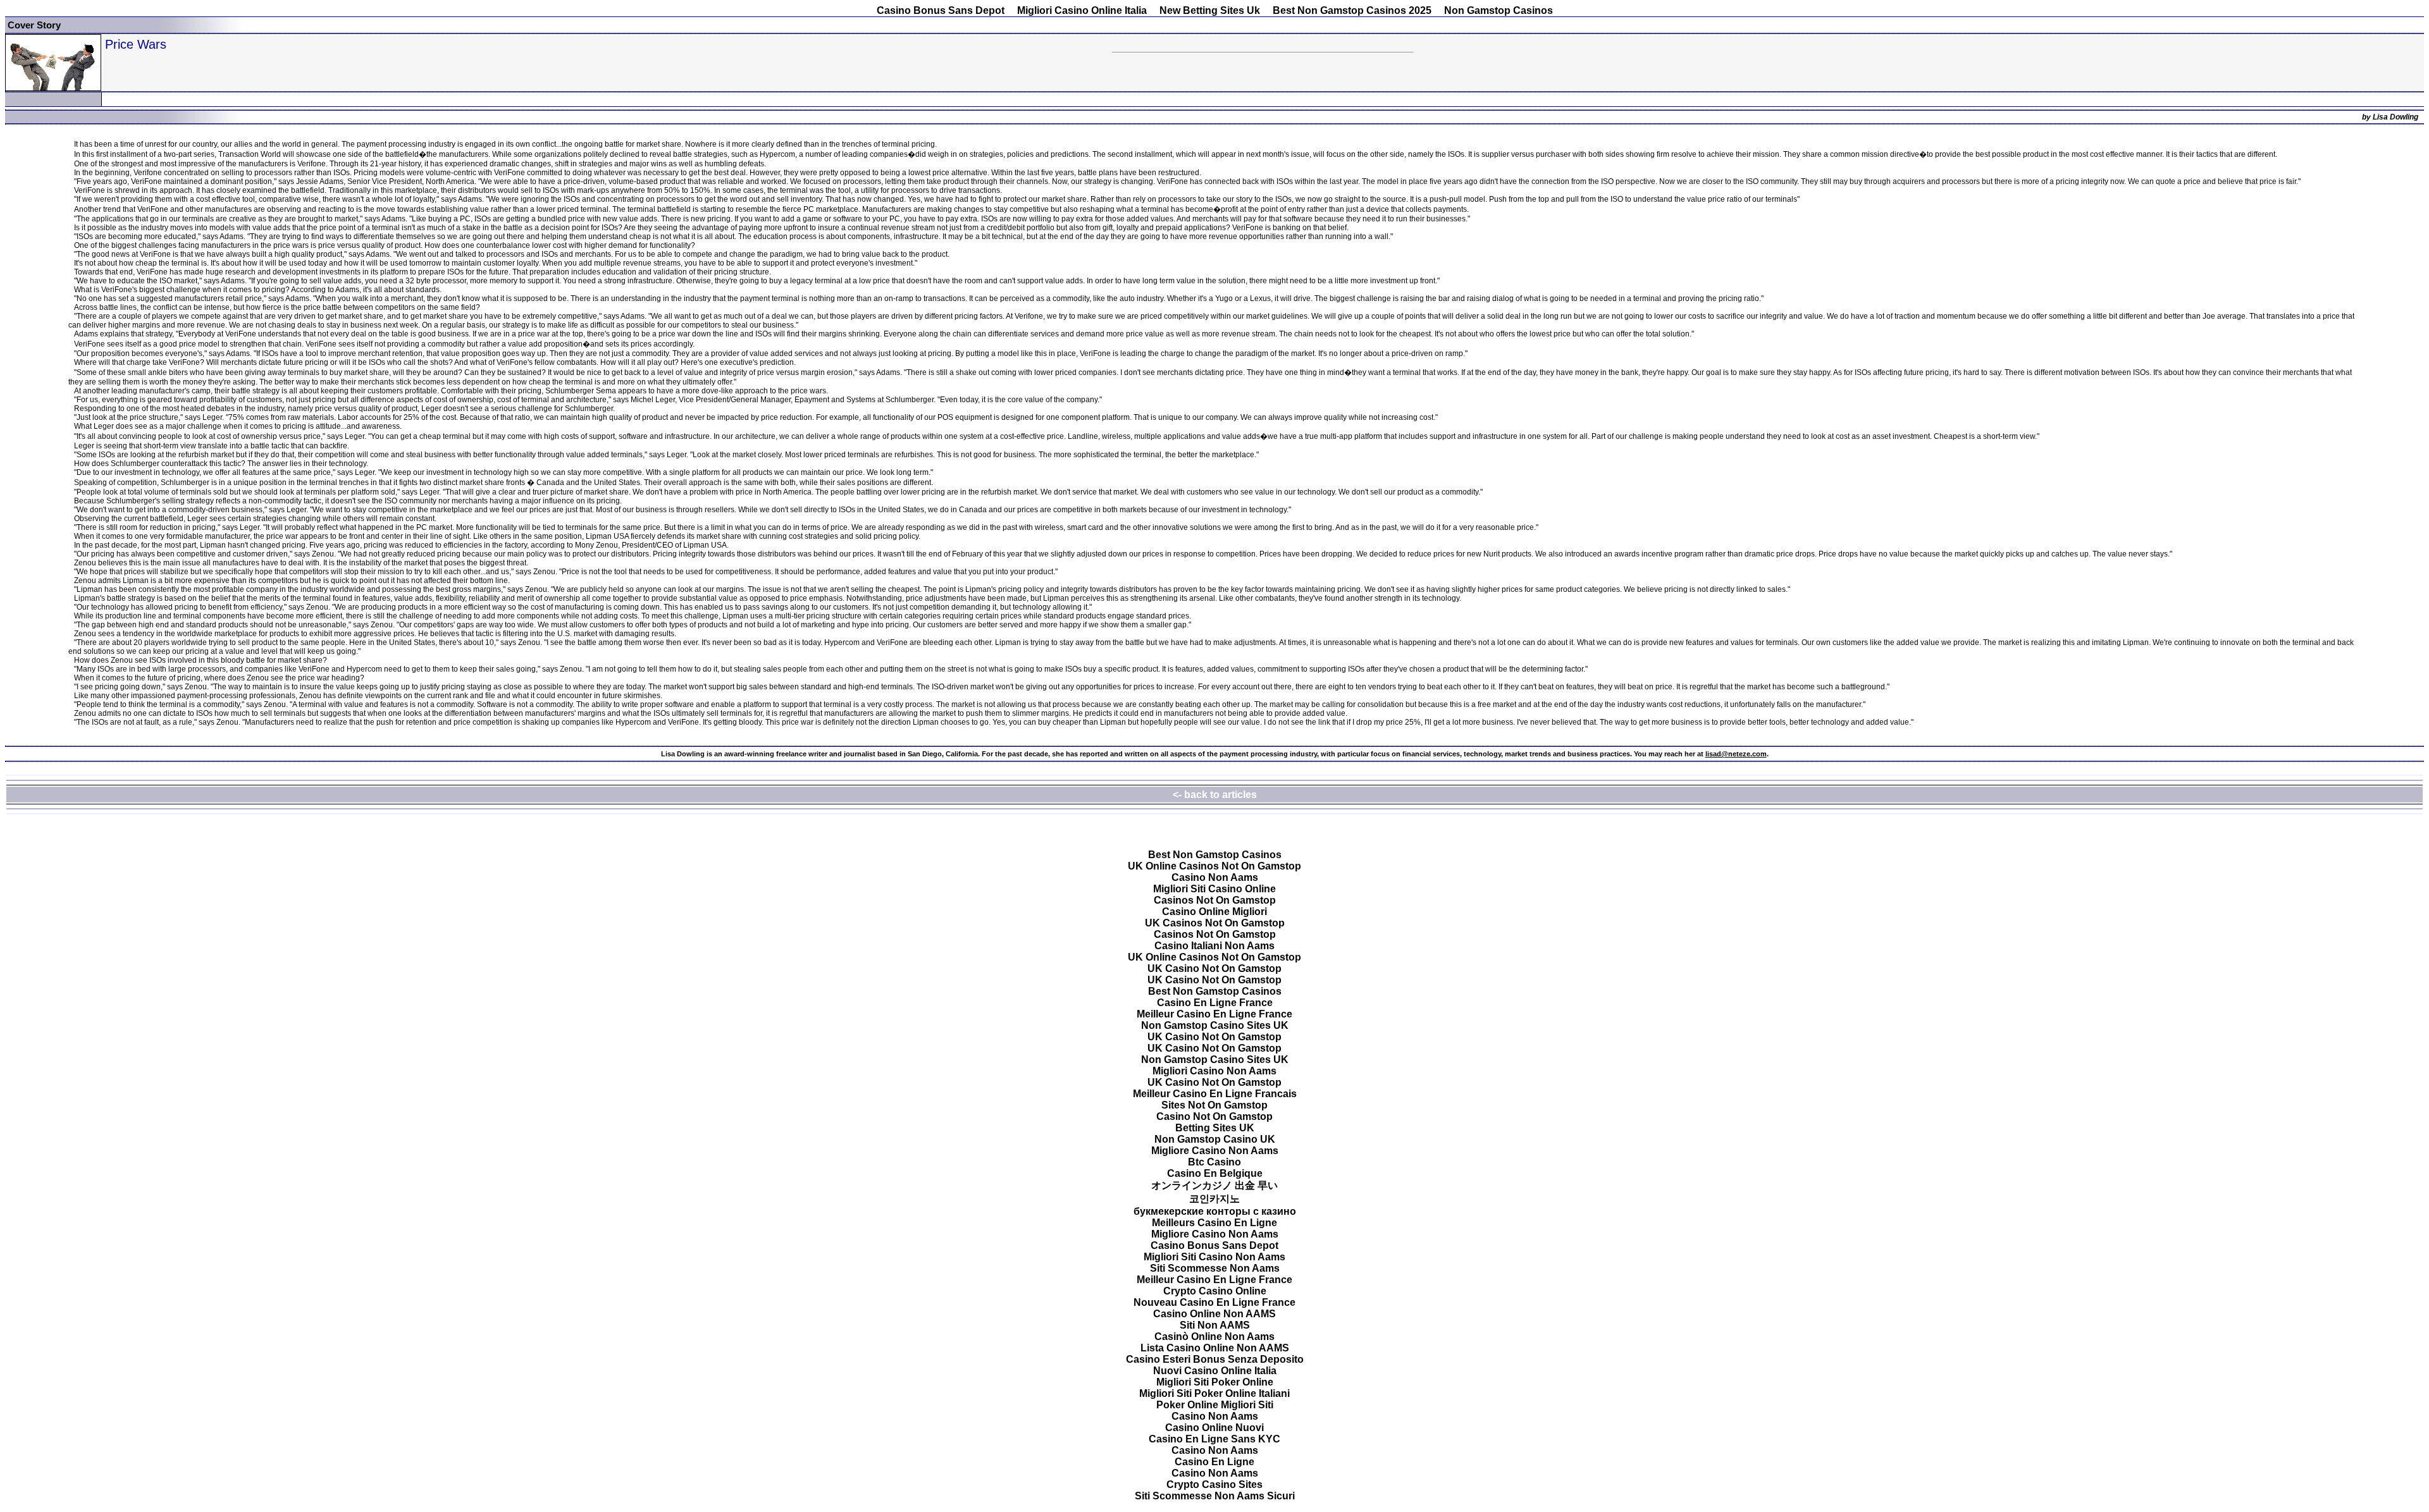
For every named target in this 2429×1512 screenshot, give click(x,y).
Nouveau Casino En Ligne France (1214, 1302)
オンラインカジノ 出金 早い (1214, 1185)
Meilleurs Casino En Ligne (1214, 1223)
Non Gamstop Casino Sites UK (1215, 1025)
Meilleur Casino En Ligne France (1214, 1014)
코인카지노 (1214, 1199)
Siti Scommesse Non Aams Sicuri (1215, 1496)
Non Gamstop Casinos (1499, 10)
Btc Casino (1214, 1162)
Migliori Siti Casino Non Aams (1214, 1257)
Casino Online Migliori (1214, 912)
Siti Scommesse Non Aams (1215, 1268)
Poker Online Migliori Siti (1215, 1405)
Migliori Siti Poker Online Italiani (1214, 1393)
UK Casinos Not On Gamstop (1215, 923)
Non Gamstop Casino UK (1215, 1139)
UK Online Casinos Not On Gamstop (1214, 866)
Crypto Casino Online (1215, 1291)
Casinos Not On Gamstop (1215, 900)
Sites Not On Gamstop (1214, 1105)
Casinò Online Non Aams (1214, 1337)
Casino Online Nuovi (1214, 1428)
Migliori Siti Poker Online (1215, 1382)
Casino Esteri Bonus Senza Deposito (1215, 1359)
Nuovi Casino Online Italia (1215, 1371)
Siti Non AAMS (1215, 1325)
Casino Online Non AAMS (1214, 1314)
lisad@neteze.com (1736, 754)
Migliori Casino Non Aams (1214, 1071)
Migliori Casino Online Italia (1082, 10)
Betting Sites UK (1215, 1128)
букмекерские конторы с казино (1215, 1211)
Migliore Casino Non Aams (1215, 1151)
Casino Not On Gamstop (1214, 1116)
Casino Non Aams (1215, 877)
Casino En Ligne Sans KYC (1214, 1439)
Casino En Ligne (1214, 1462)
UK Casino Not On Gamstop (1214, 968)
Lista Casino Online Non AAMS (1215, 1348)
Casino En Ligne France (1215, 1003)
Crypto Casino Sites (1214, 1484)
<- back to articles (1215, 795)
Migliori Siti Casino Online (1214, 889)
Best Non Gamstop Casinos (1215, 855)
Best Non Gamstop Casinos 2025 (1352, 10)
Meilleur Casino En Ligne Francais (1215, 1094)
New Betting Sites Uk (1210, 10)
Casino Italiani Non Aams (1214, 946)
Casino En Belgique (1215, 1173)
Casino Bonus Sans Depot (941, 10)
